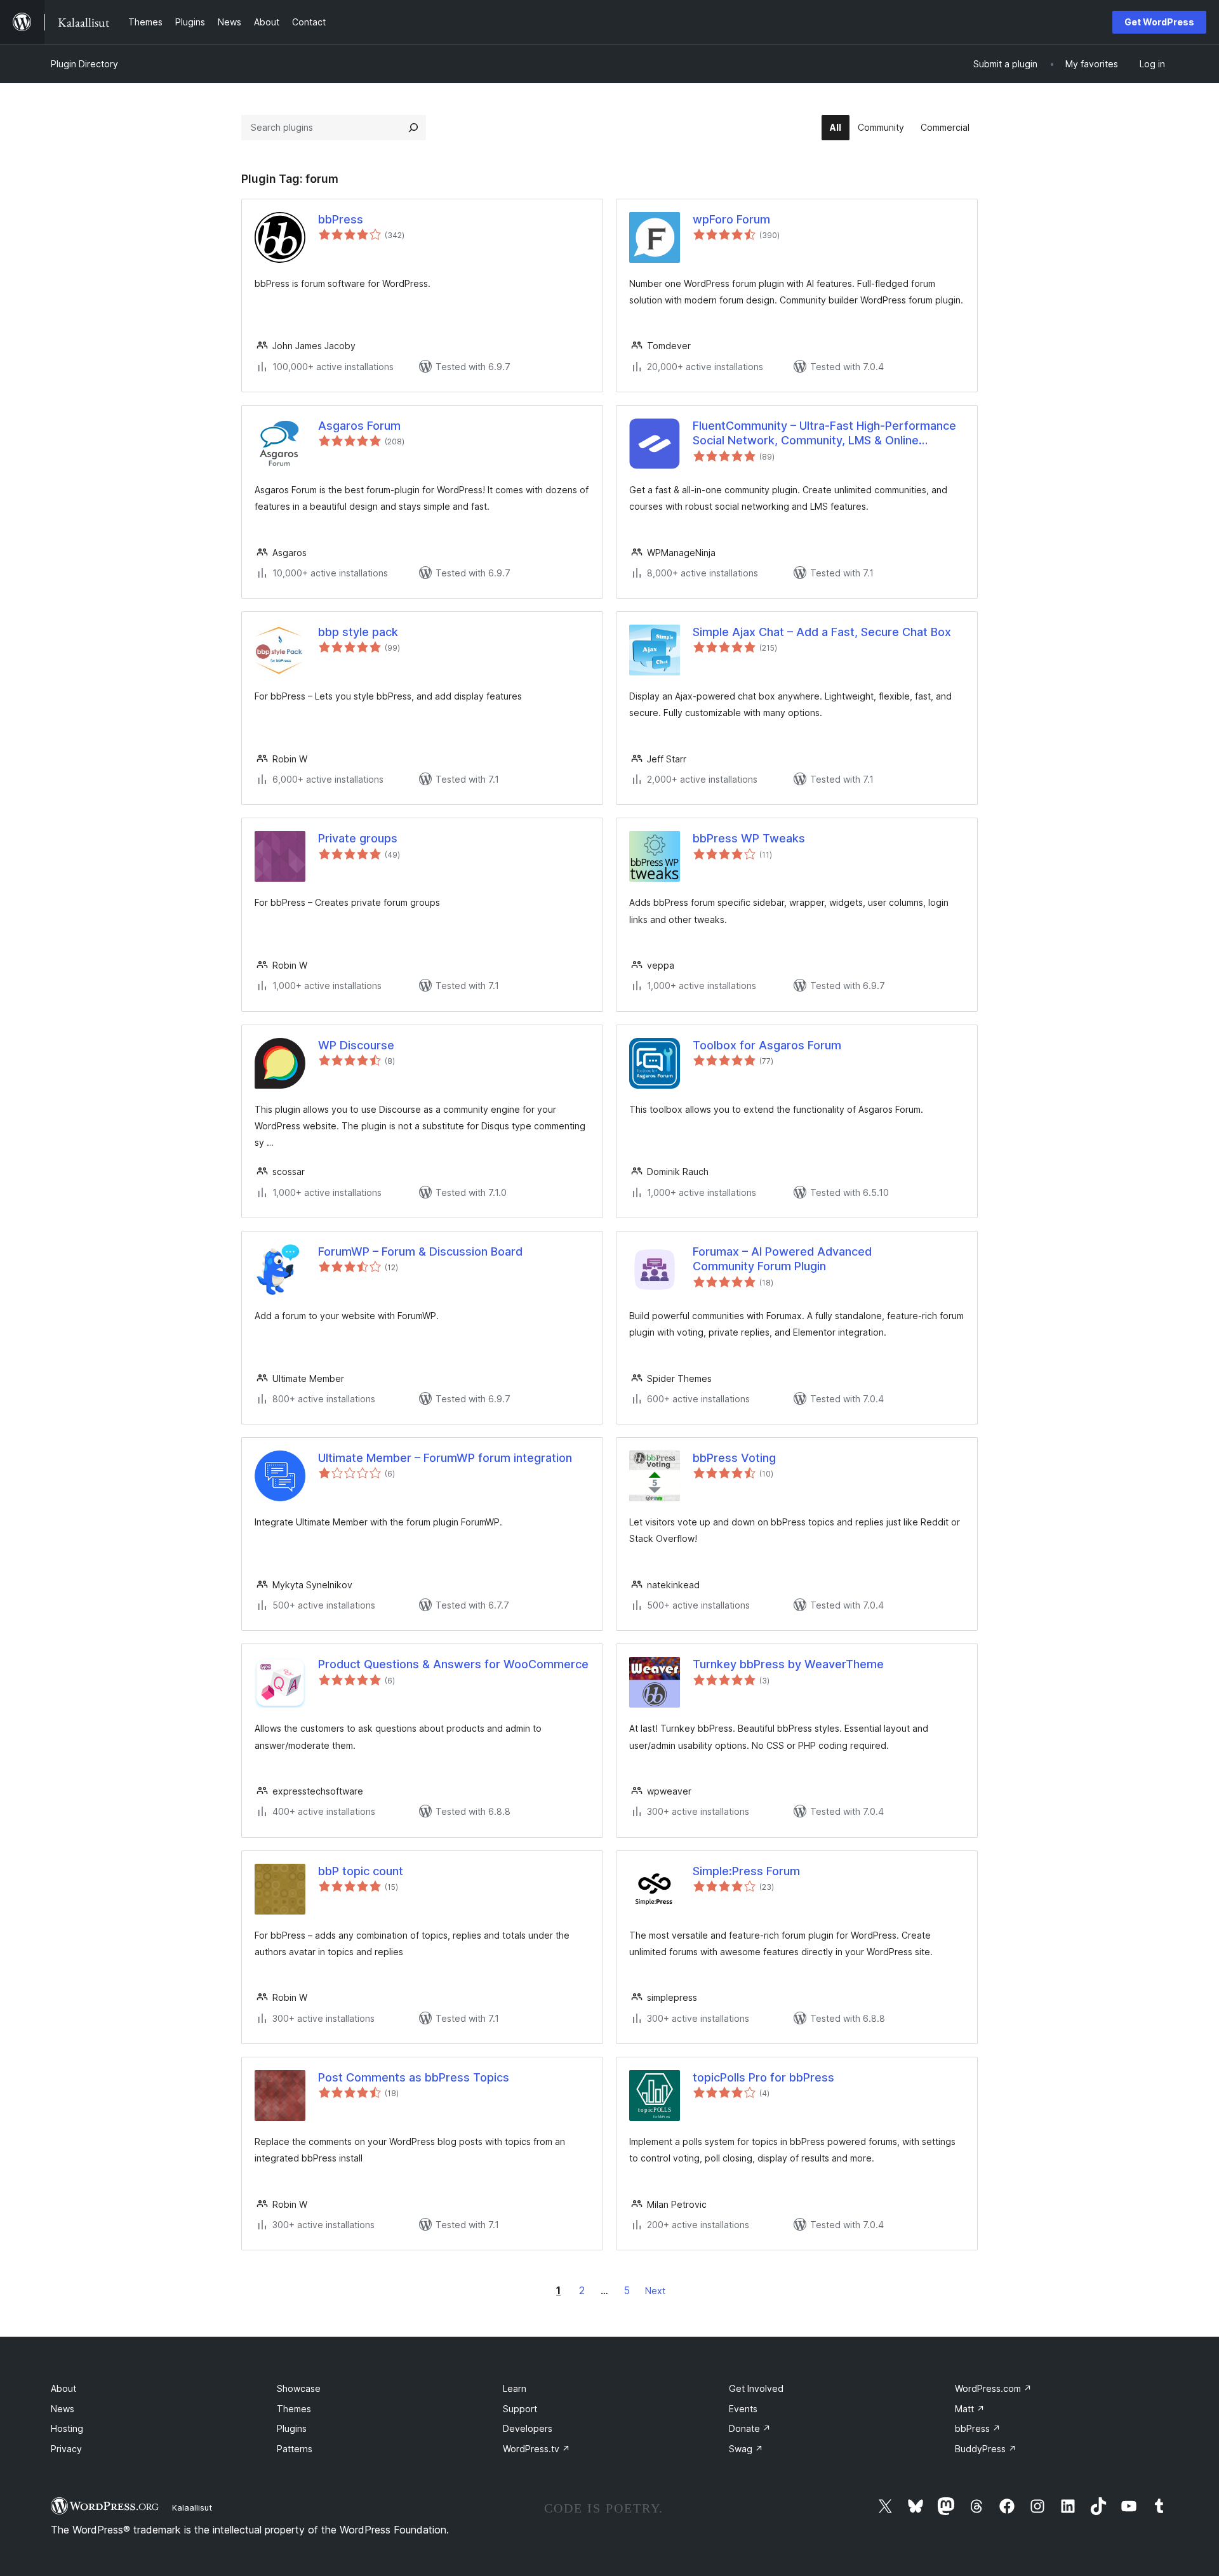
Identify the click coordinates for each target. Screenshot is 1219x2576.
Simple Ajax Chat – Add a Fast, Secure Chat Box (822, 632)
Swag (746, 2449)
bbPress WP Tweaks (749, 838)
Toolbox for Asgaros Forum (767, 1045)
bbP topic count (361, 1871)
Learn (515, 2388)
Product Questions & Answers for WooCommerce (453, 1664)
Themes (294, 2409)
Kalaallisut (192, 2507)
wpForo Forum (731, 219)
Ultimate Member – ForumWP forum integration (445, 1458)
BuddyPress (986, 2449)
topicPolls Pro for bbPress (763, 2077)
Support (520, 2409)
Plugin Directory (84, 64)
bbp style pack (358, 632)
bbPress (341, 219)
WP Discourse (356, 1045)
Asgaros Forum (359, 426)
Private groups (358, 838)
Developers (528, 2428)
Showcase (299, 2388)
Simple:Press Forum (746, 1871)
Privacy (66, 2449)
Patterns (295, 2449)
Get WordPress (1159, 22)
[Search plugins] (413, 128)
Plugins (292, 2428)
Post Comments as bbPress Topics (414, 2077)
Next (655, 2291)
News (63, 2409)
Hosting (67, 2428)
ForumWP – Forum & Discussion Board (420, 1251)
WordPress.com (993, 2388)
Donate (750, 2428)
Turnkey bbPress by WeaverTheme (788, 1664)
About (63, 2388)
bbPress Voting (734, 1458)
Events (743, 2409)
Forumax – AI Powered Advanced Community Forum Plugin (782, 1259)
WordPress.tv (536, 2449)
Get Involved (756, 2388)
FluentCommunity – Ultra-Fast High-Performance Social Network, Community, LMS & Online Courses (824, 434)
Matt (970, 2409)
